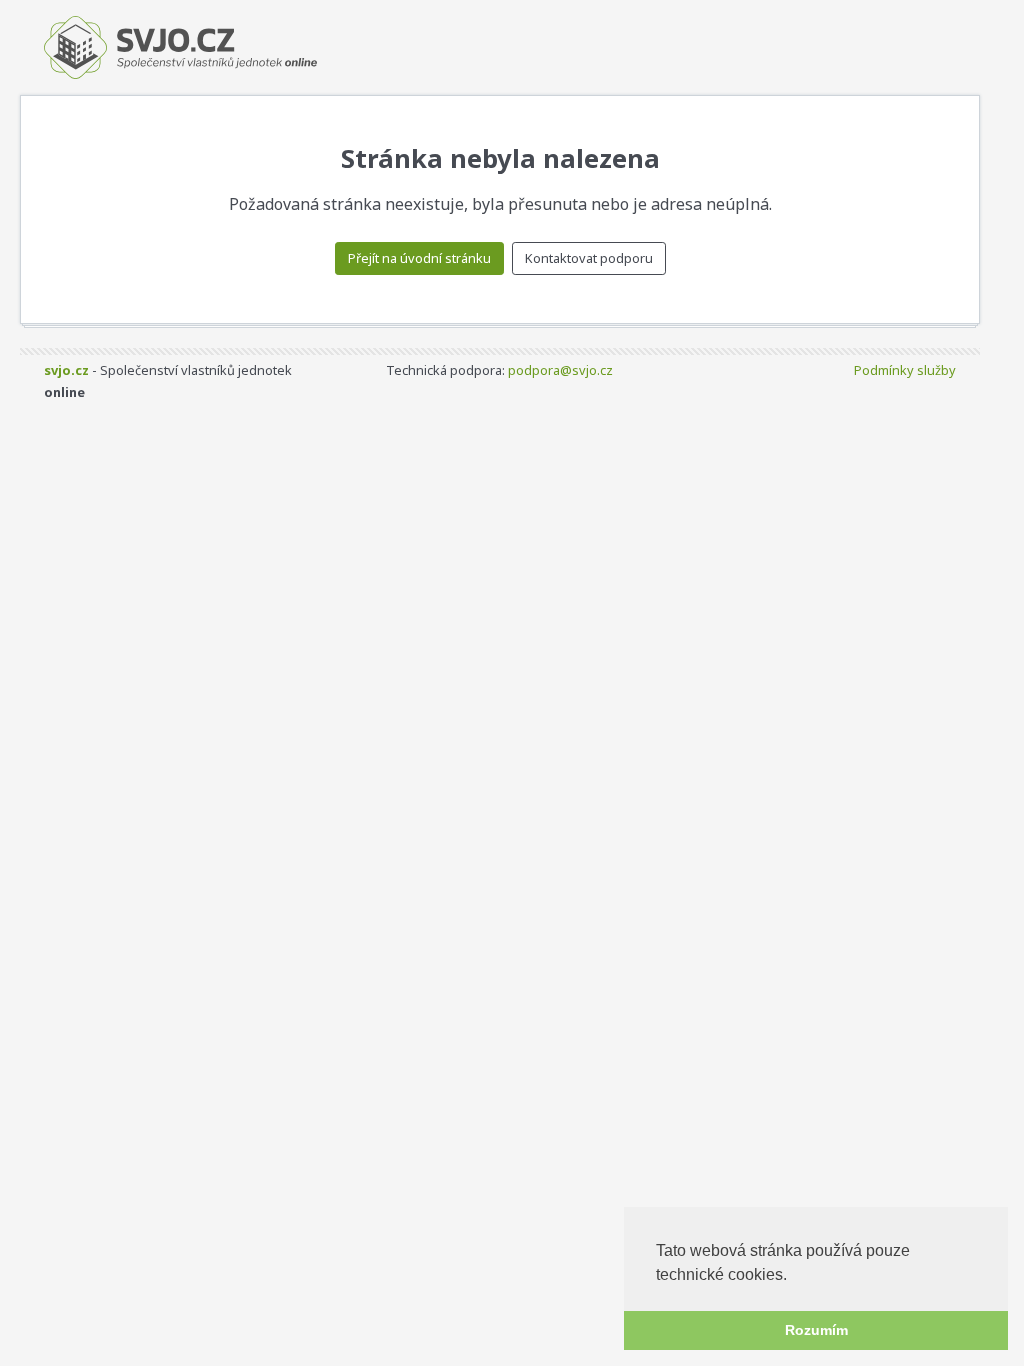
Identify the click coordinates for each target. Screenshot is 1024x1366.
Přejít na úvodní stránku (419, 258)
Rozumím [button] (816, 1330)
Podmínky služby (905, 370)
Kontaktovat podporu (589, 258)
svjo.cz (66, 370)
